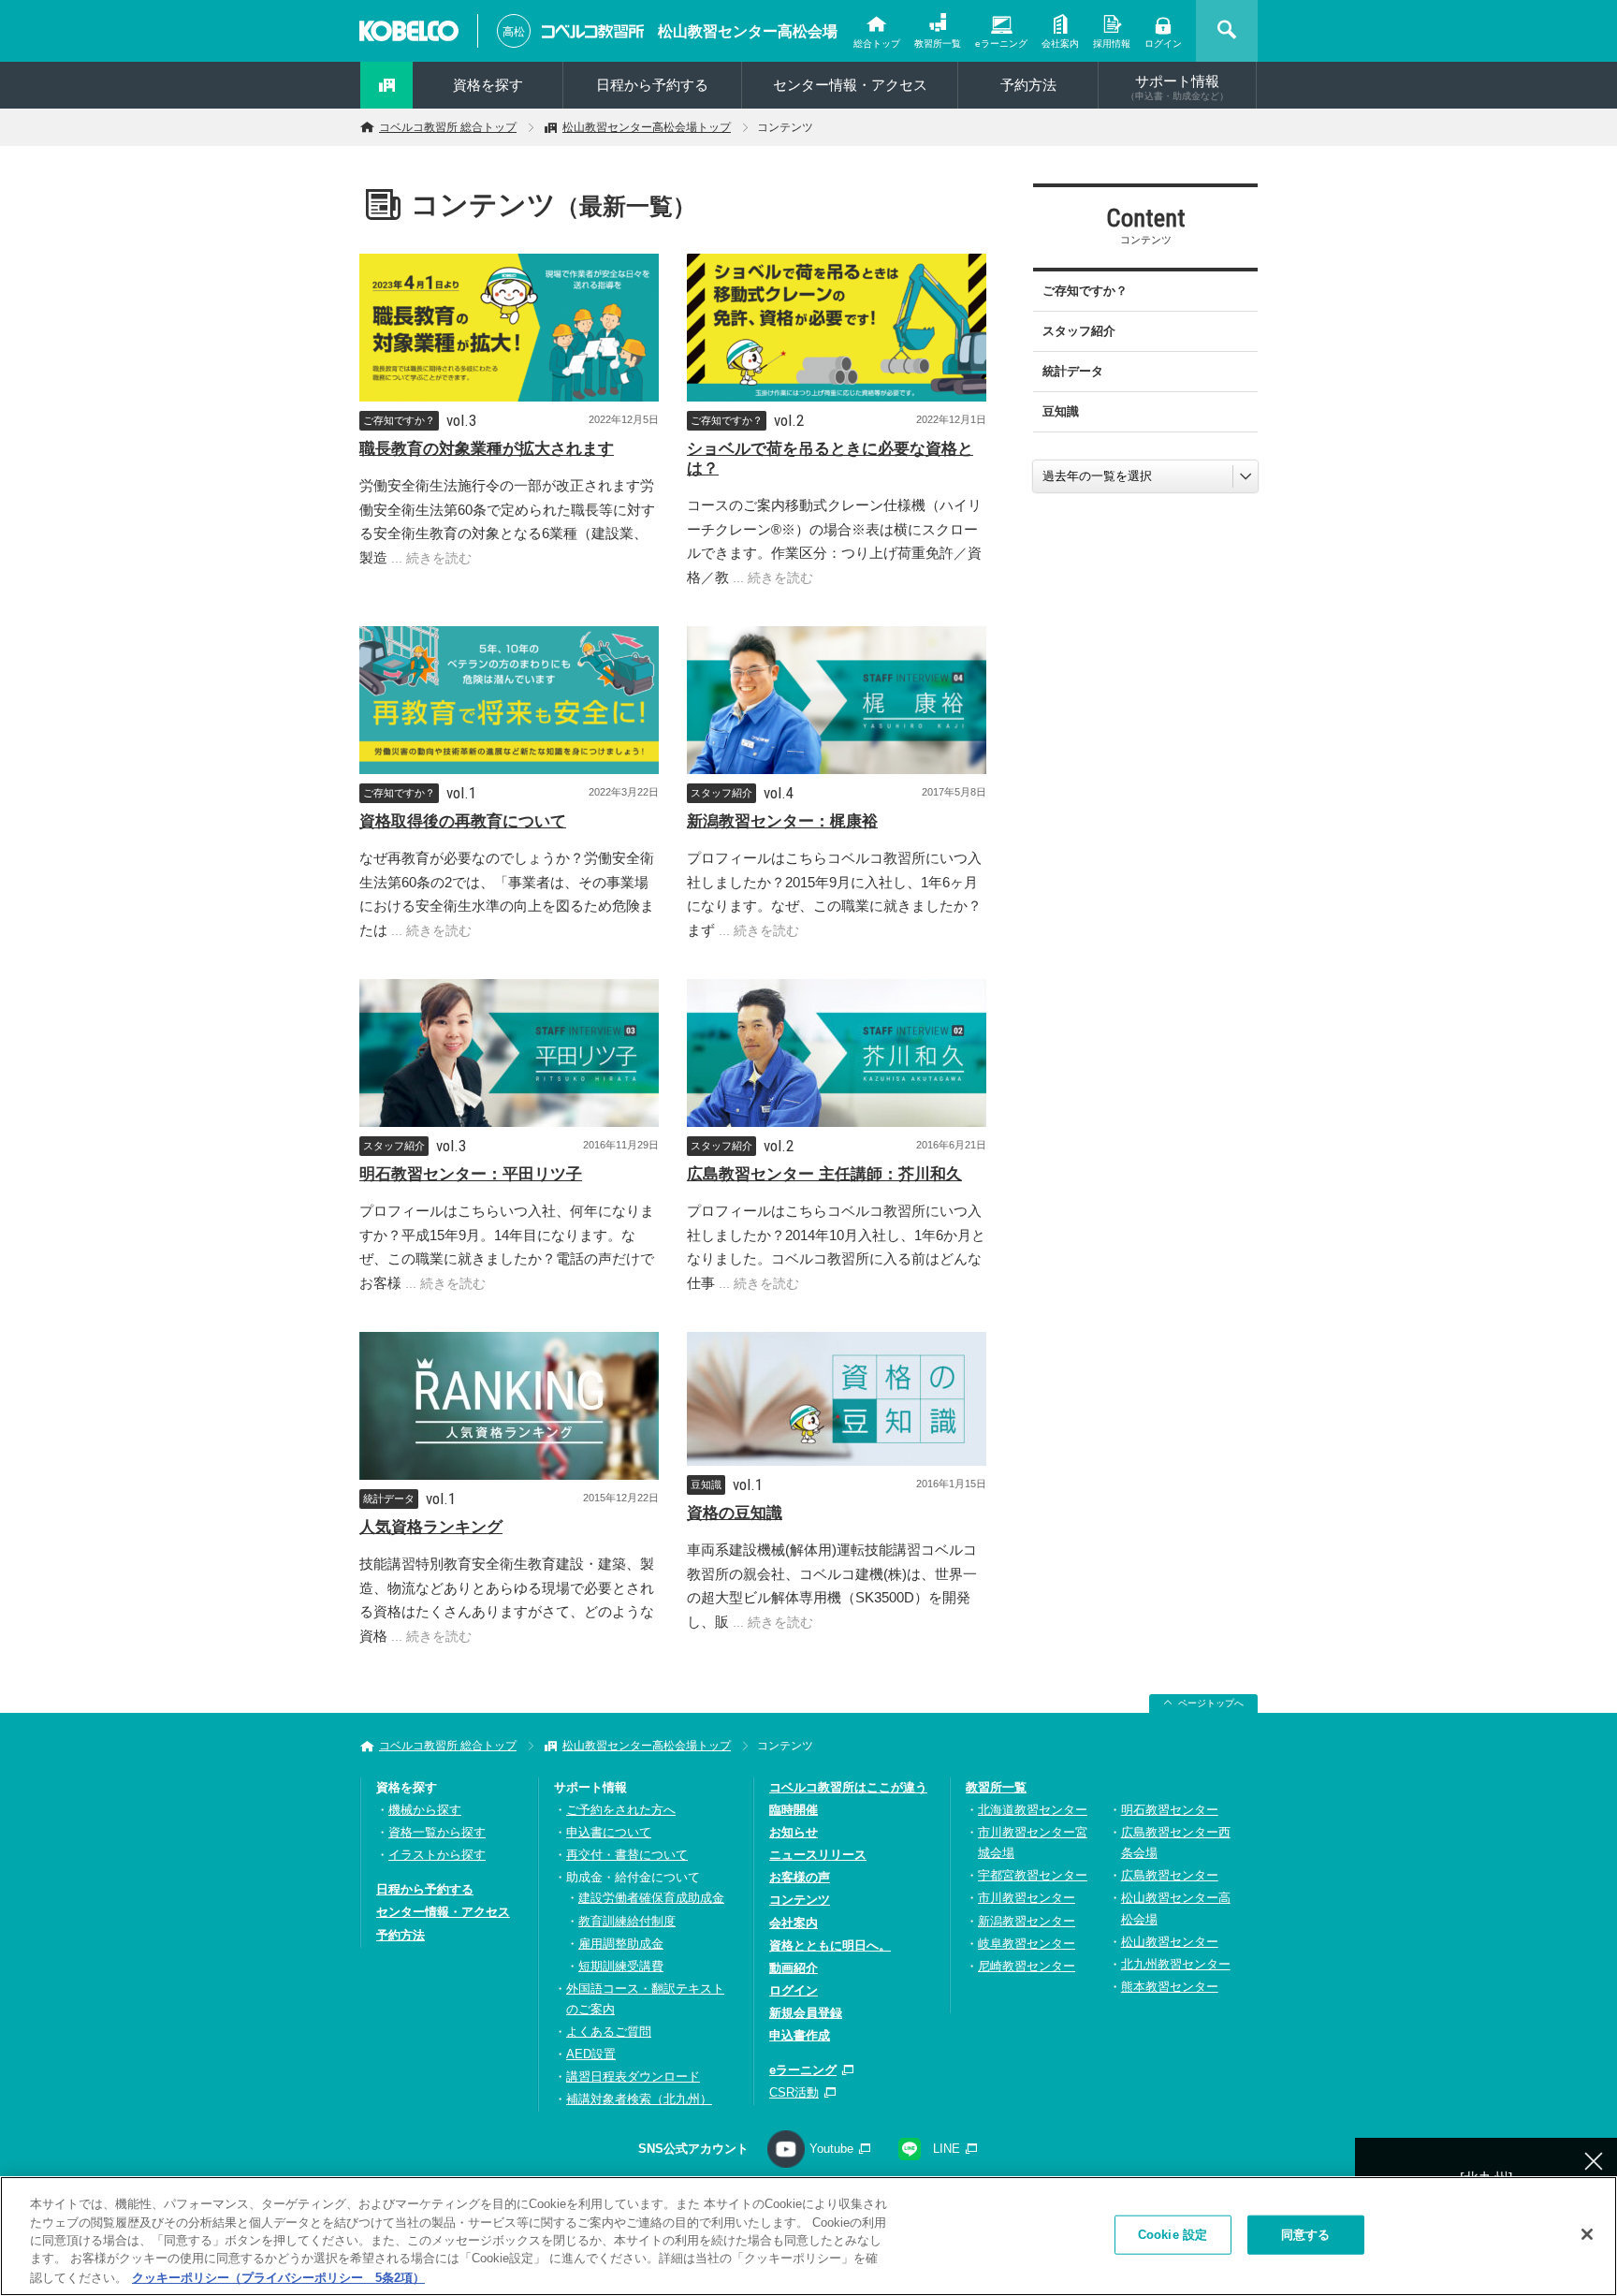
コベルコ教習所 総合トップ (448, 127)
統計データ (389, 1499)
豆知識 (706, 1484)
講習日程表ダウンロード (633, 2077)
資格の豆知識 (735, 1513)
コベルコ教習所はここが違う (848, 1787)
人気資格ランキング (431, 1527)
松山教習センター (1170, 1942)
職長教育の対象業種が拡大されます (487, 449)
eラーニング (1001, 44)
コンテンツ (800, 1900)
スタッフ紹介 (721, 793)
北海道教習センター (1033, 1810)
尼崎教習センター (1027, 1966)
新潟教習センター (1027, 1921)
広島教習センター (1170, 1875)
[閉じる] (1587, 2234)
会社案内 (1060, 44)
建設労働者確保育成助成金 (651, 1898)
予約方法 (1028, 85)
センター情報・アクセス (850, 85)
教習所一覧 (938, 44)
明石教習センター (1170, 1810)
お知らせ (794, 1832)
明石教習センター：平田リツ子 (471, 1174)
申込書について (609, 1832)
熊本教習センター (1170, 1987)
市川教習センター (1027, 1898)
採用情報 (1112, 44)
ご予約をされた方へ (621, 1810)
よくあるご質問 (609, 2032)
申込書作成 (800, 2035)
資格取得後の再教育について (463, 821)
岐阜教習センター (1027, 1944)
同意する (1306, 2235)
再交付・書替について (627, 1855)
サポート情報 (1177, 87)
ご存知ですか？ (399, 420)
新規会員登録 (806, 2013)
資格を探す (488, 85)
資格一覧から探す (437, 1832)
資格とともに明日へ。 (830, 1945)
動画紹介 (794, 1968)
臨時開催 (794, 1810)
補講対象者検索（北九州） (639, 2099)
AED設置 (591, 2054)
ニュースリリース (818, 1855)
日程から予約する (652, 85)
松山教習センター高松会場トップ (647, 127)
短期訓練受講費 (621, 1966)
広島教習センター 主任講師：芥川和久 (824, 1174)
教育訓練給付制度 (627, 1921)
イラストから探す (437, 1855)
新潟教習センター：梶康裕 (782, 821)
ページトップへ (1211, 1703)
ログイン (1163, 44)
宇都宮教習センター (1033, 1875)
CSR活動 (794, 2092)
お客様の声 (800, 1877)
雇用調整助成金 (621, 1944)
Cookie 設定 (1173, 2235)
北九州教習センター (1176, 1964)
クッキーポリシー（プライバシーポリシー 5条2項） (278, 2277)
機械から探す (425, 1810)
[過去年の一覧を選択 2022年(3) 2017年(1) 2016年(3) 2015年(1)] (1145, 476)
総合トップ (877, 44)
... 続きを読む (430, 558)
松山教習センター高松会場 (748, 31)
